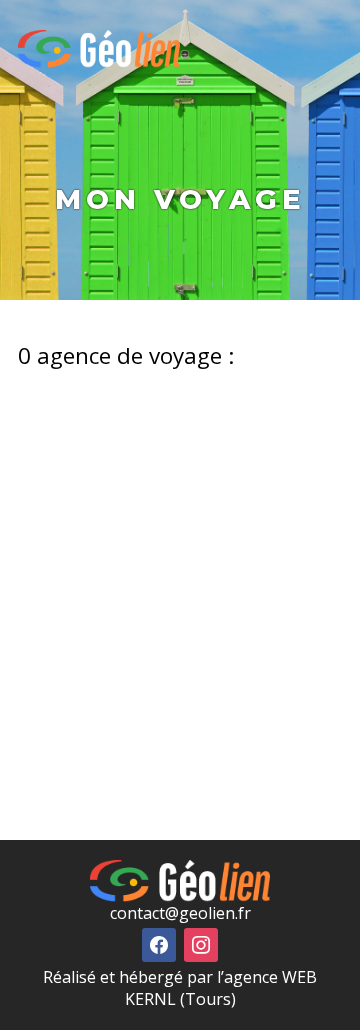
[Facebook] (159, 943)
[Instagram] (201, 943)
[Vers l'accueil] (99, 49)
